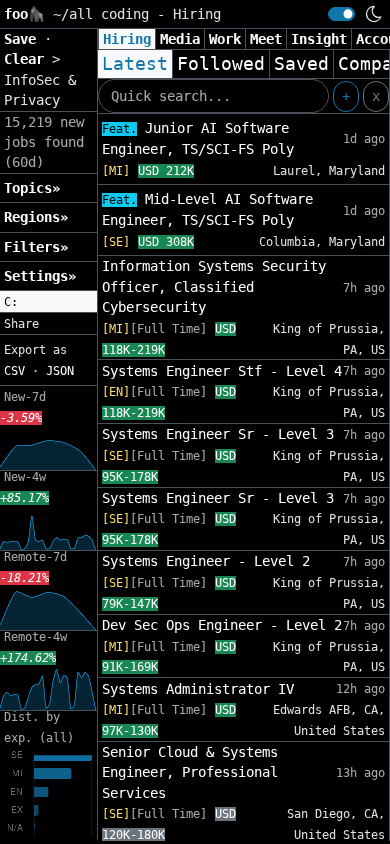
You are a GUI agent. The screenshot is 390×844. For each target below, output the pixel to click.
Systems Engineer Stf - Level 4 (222, 371)
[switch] (341, 14)
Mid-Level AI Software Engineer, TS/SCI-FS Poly (207, 209)
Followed (221, 64)
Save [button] (24, 39)
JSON (60, 371)
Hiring (127, 39)
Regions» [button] (36, 217)
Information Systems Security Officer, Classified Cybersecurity (214, 286)
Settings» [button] (40, 276)
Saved (301, 64)
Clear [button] (28, 59)
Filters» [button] (36, 247)
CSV (14, 371)
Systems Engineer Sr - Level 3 (218, 434)
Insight (319, 39)
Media (180, 39)
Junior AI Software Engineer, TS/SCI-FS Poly (198, 138)
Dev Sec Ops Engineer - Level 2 (222, 625)
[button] (48, 302)
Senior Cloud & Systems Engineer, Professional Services (190, 772)
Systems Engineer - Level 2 (206, 561)
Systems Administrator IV (198, 689)
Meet (266, 39)
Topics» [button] (32, 188)
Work (225, 39)
